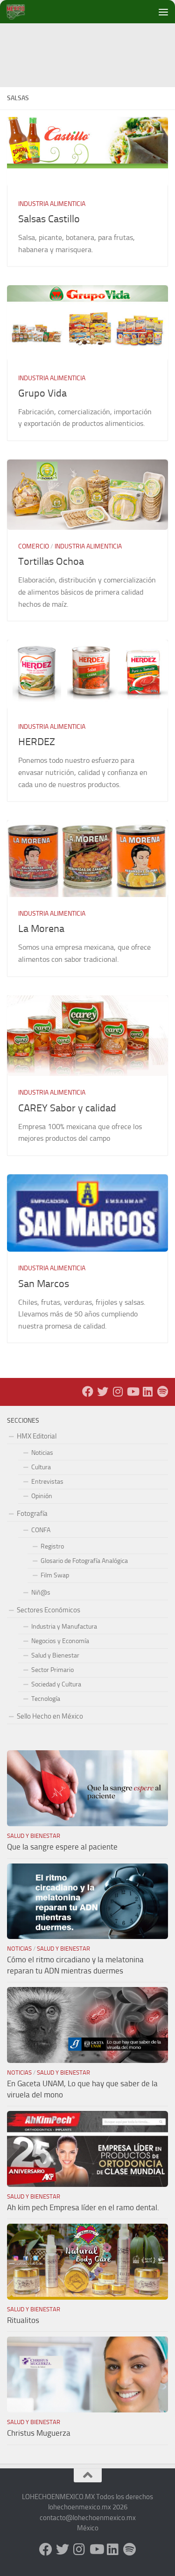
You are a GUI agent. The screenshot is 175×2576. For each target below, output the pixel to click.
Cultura (41, 1467)
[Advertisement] (91, 44)
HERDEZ (37, 742)
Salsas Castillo (49, 219)
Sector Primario (52, 1670)
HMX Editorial (37, 1436)
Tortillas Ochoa (51, 562)
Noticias (42, 1453)
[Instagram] (118, 1391)
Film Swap (55, 1575)
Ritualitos (23, 2320)
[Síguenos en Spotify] (162, 1391)
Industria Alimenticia (52, 204)
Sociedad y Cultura (56, 1684)
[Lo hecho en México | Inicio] (23, 12)
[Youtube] (133, 1391)
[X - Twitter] (103, 1391)
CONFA (41, 1530)
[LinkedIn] (147, 1391)
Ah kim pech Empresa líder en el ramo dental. (83, 2207)
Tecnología (46, 1699)
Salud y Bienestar (55, 1655)
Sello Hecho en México (50, 1716)
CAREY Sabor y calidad (67, 1108)
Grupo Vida (42, 393)
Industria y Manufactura (64, 1627)
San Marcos (44, 1284)
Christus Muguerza (39, 2433)
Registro (52, 1546)
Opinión (42, 1496)
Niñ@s (41, 1593)
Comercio (34, 546)
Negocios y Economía (60, 1641)
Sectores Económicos (49, 1610)
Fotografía (32, 1514)
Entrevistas (47, 1482)
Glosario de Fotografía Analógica (84, 1561)
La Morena (41, 929)
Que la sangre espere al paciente (62, 1847)
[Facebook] (88, 1391)
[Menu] (163, 12)
